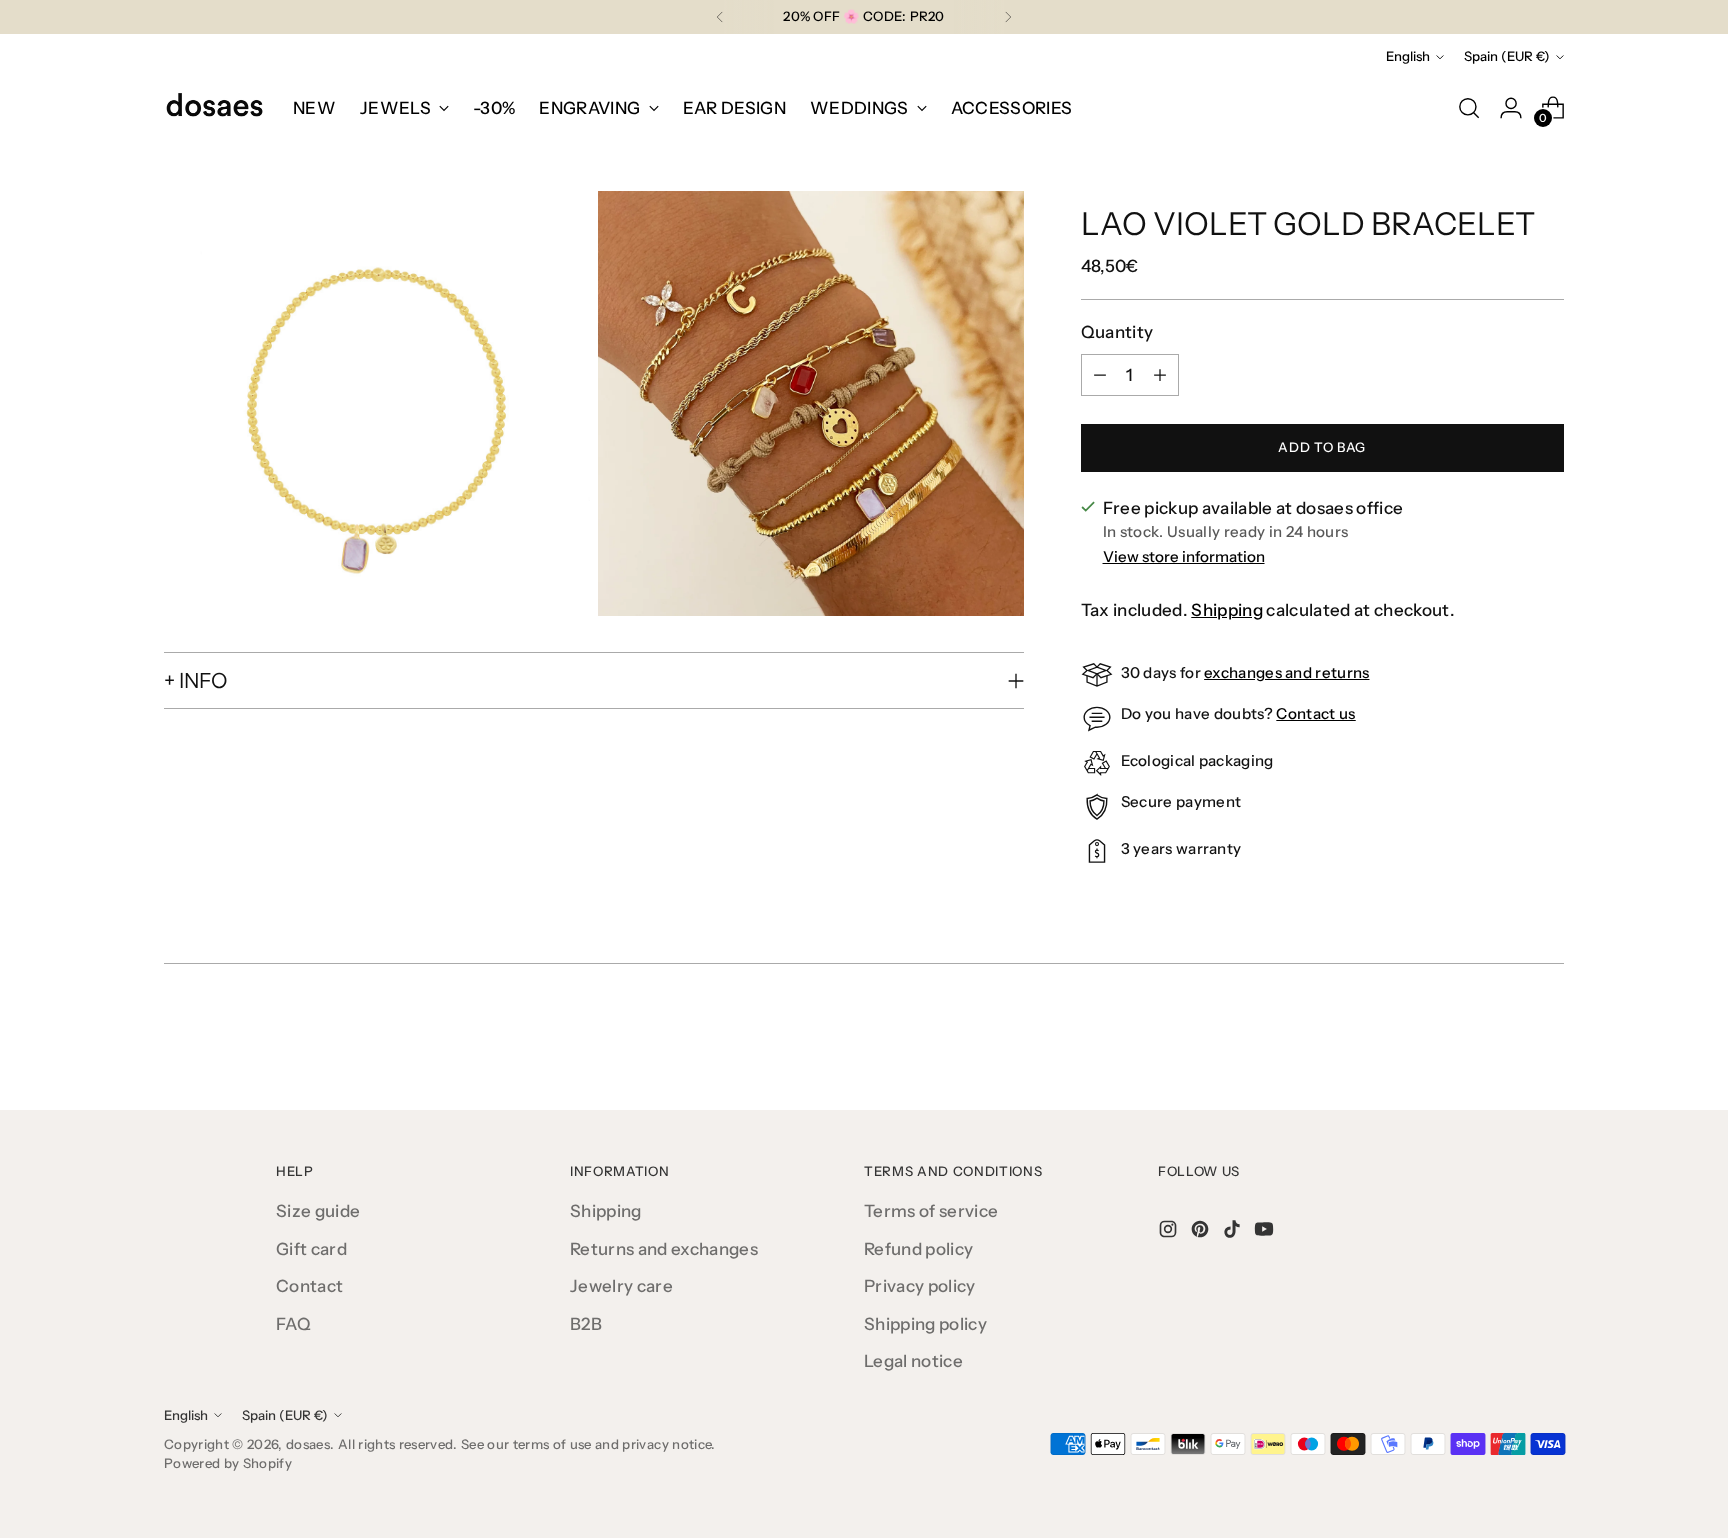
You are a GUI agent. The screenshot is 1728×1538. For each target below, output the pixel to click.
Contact (309, 1286)
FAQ (293, 1324)
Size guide (318, 1211)
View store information (1184, 556)
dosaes (308, 1444)
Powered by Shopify (228, 1463)
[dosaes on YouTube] (1266, 1233)
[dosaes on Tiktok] (1234, 1233)
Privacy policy (920, 1286)
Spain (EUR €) (1507, 56)
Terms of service (931, 1211)
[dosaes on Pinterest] (1202, 1233)
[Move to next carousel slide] (1547, 1041)
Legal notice (913, 1361)
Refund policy (918, 1249)
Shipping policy (925, 1324)
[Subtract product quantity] (1100, 375)
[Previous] (720, 17)
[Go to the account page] (1511, 108)
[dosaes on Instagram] (1170, 1233)
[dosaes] (214, 108)
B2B (586, 1324)
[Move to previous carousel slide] (1501, 1042)
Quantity (1117, 332)
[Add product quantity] (1160, 375)
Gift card (311, 1249)
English (1408, 56)
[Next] (1008, 17)
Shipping (1227, 610)
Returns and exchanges (664, 1249)
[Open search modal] (1469, 108)
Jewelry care (621, 1286)
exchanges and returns (1286, 672)
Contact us (1315, 713)
